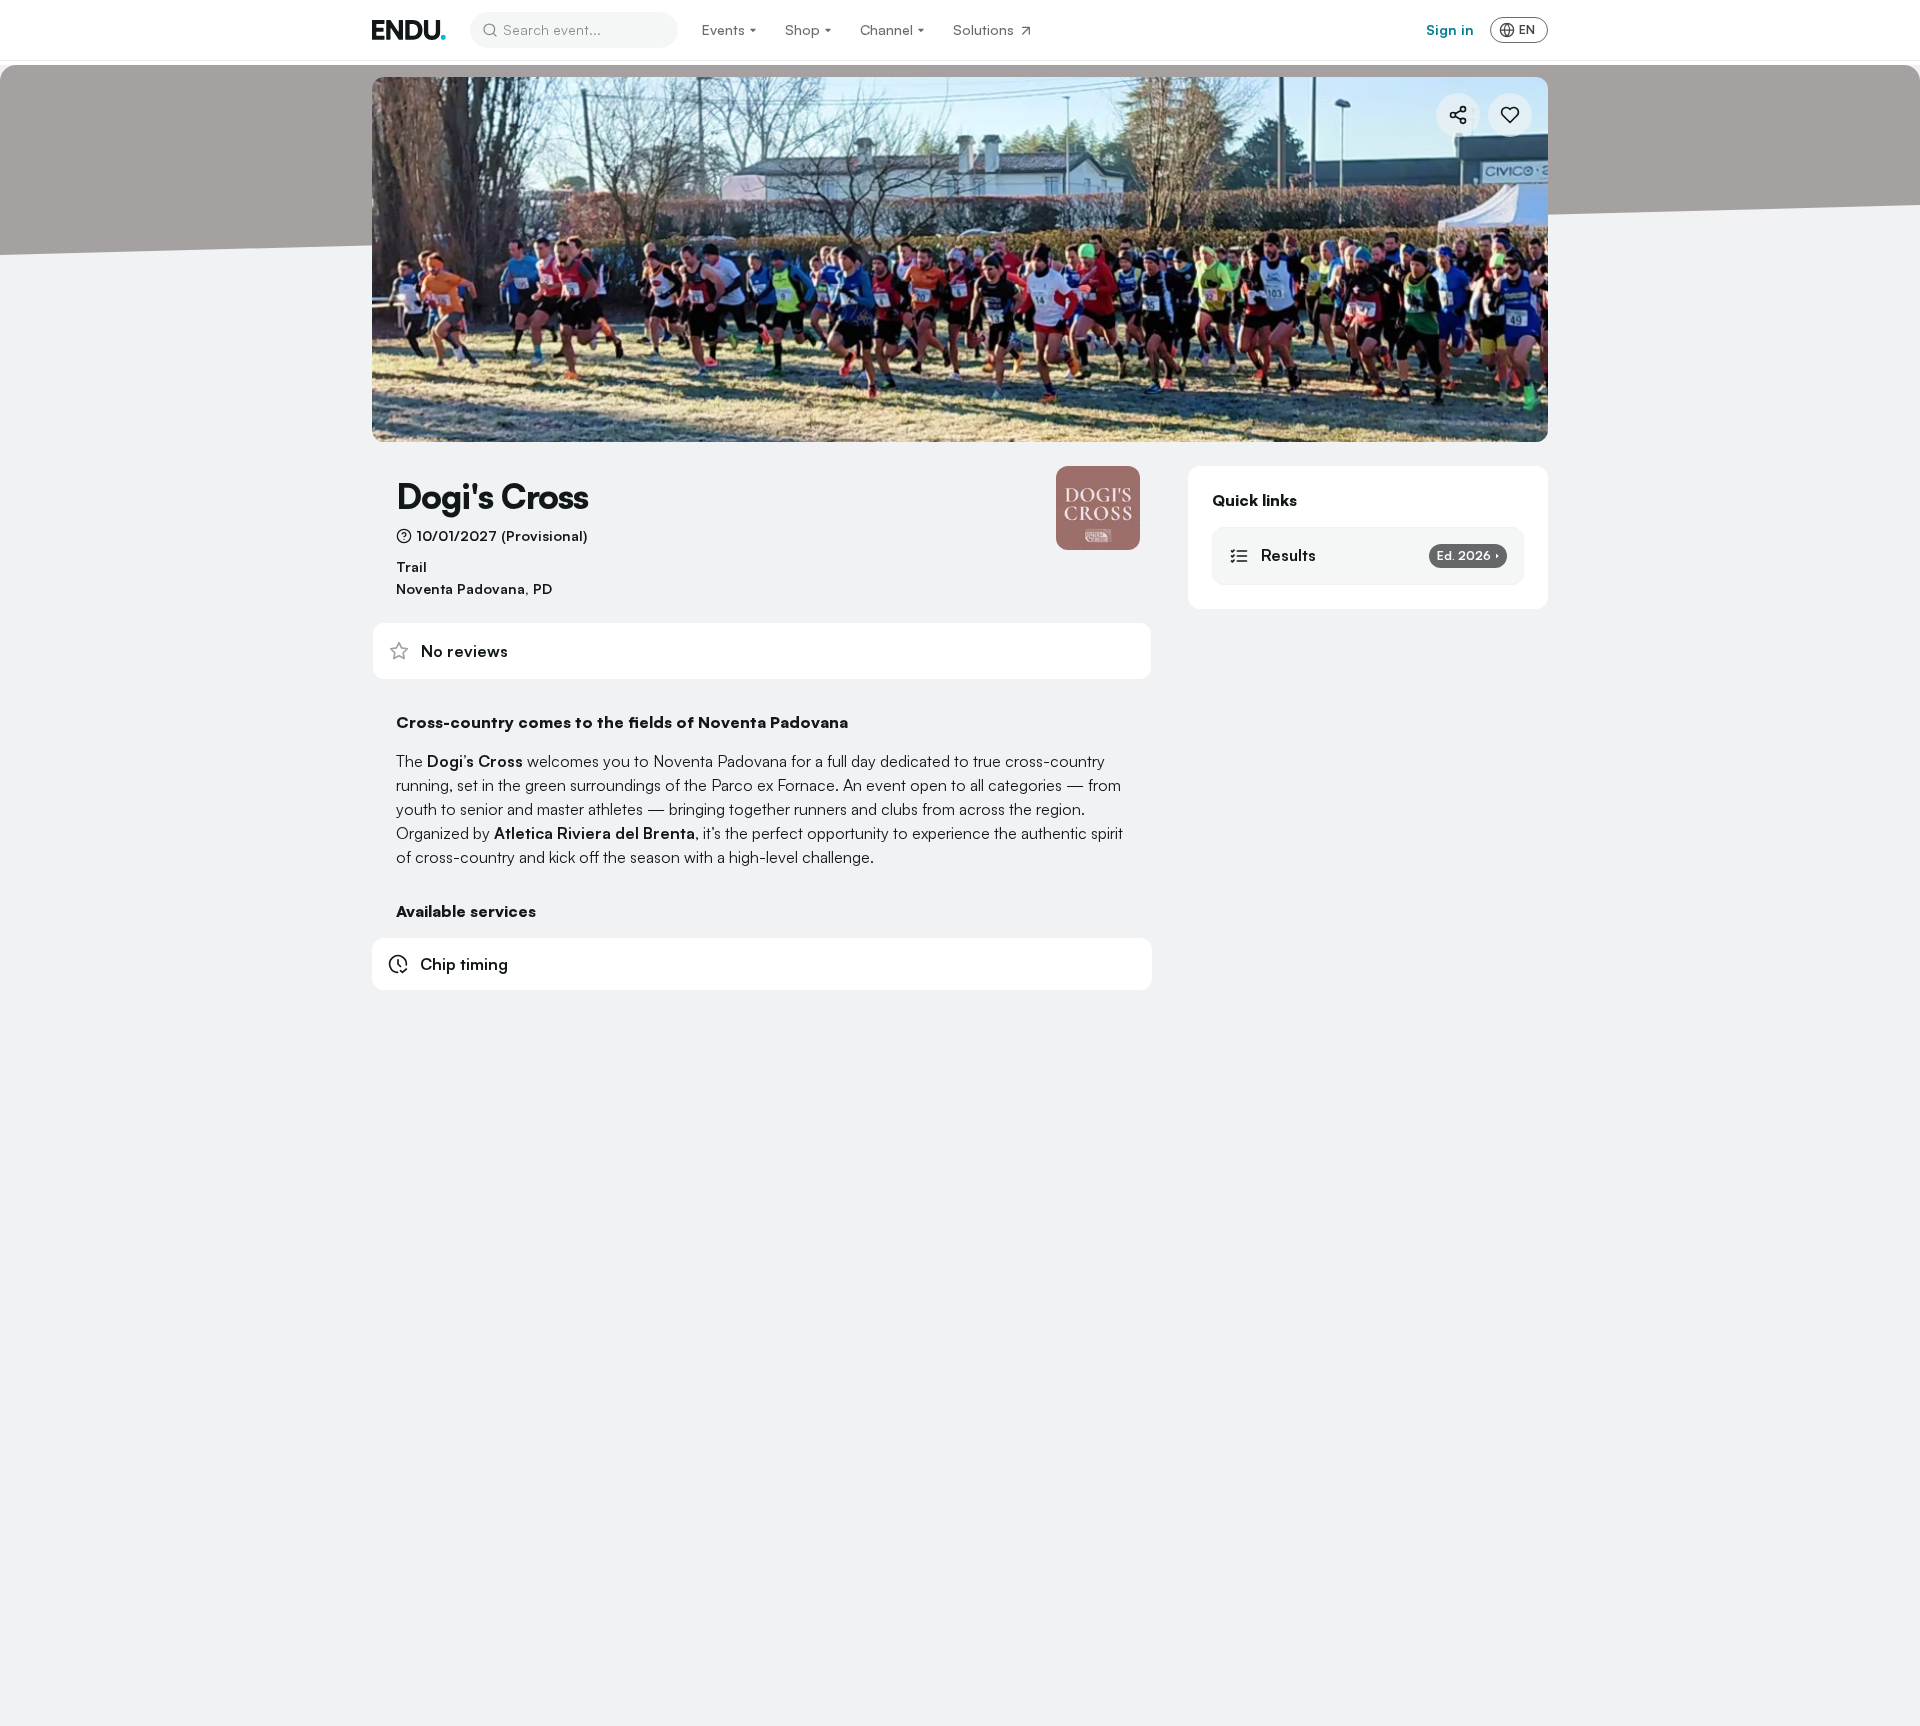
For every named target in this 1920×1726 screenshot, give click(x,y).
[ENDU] (409, 30)
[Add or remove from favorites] (1510, 115)
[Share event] (1458, 115)
